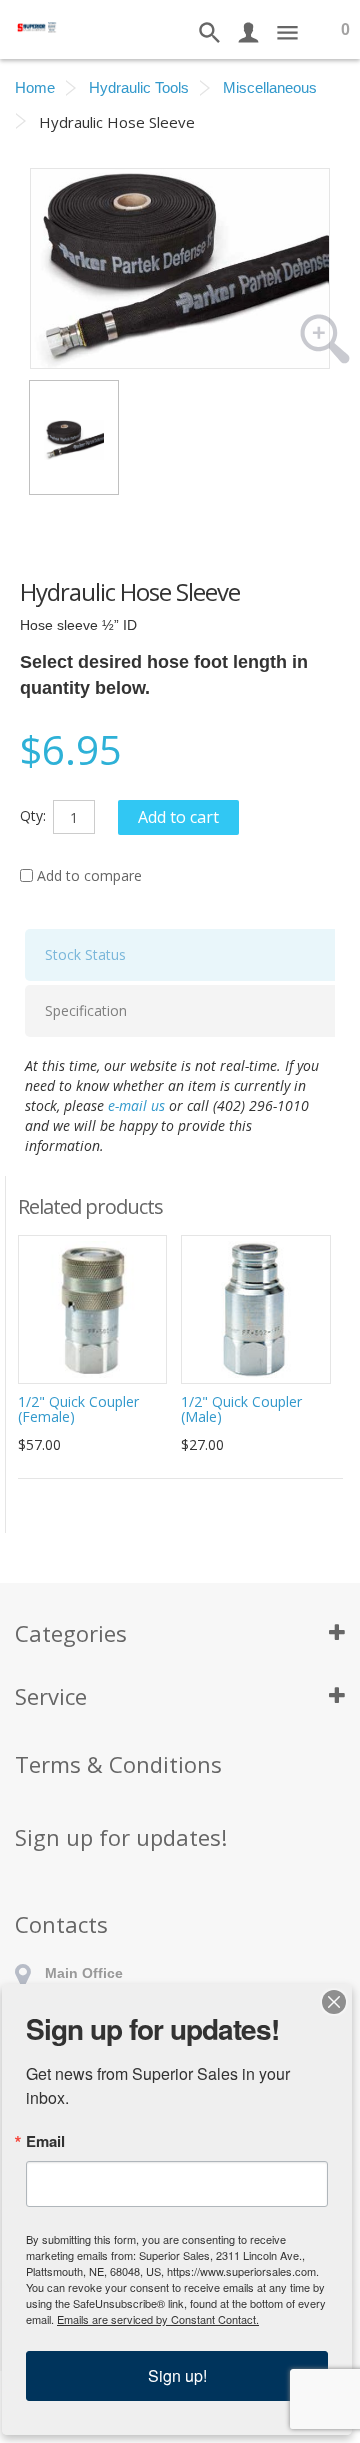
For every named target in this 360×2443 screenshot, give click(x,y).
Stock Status (85, 954)
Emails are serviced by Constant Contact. (158, 2319)
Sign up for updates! (121, 1837)
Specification (86, 1010)
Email (45, 2141)
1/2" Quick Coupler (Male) (241, 1409)
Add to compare (89, 875)
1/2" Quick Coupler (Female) (78, 1409)
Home (35, 87)
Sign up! (177, 2375)
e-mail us (136, 1105)
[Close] (334, 2002)
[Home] (37, 25)
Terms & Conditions (118, 1764)
